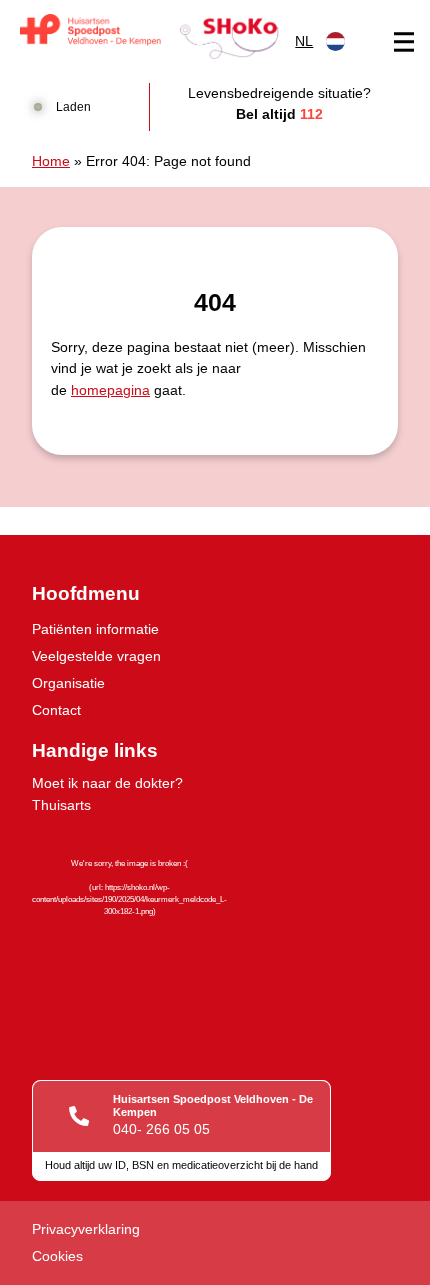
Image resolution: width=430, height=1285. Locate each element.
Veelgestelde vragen (96, 656)
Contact (56, 710)
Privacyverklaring (86, 1229)
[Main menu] (404, 42)
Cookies (57, 1256)
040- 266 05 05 (161, 1129)
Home (51, 161)
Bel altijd (279, 114)
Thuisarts (61, 805)
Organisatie (68, 683)
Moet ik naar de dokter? (107, 783)
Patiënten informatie (95, 629)
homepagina (110, 390)
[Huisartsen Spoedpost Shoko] (149, 36)
